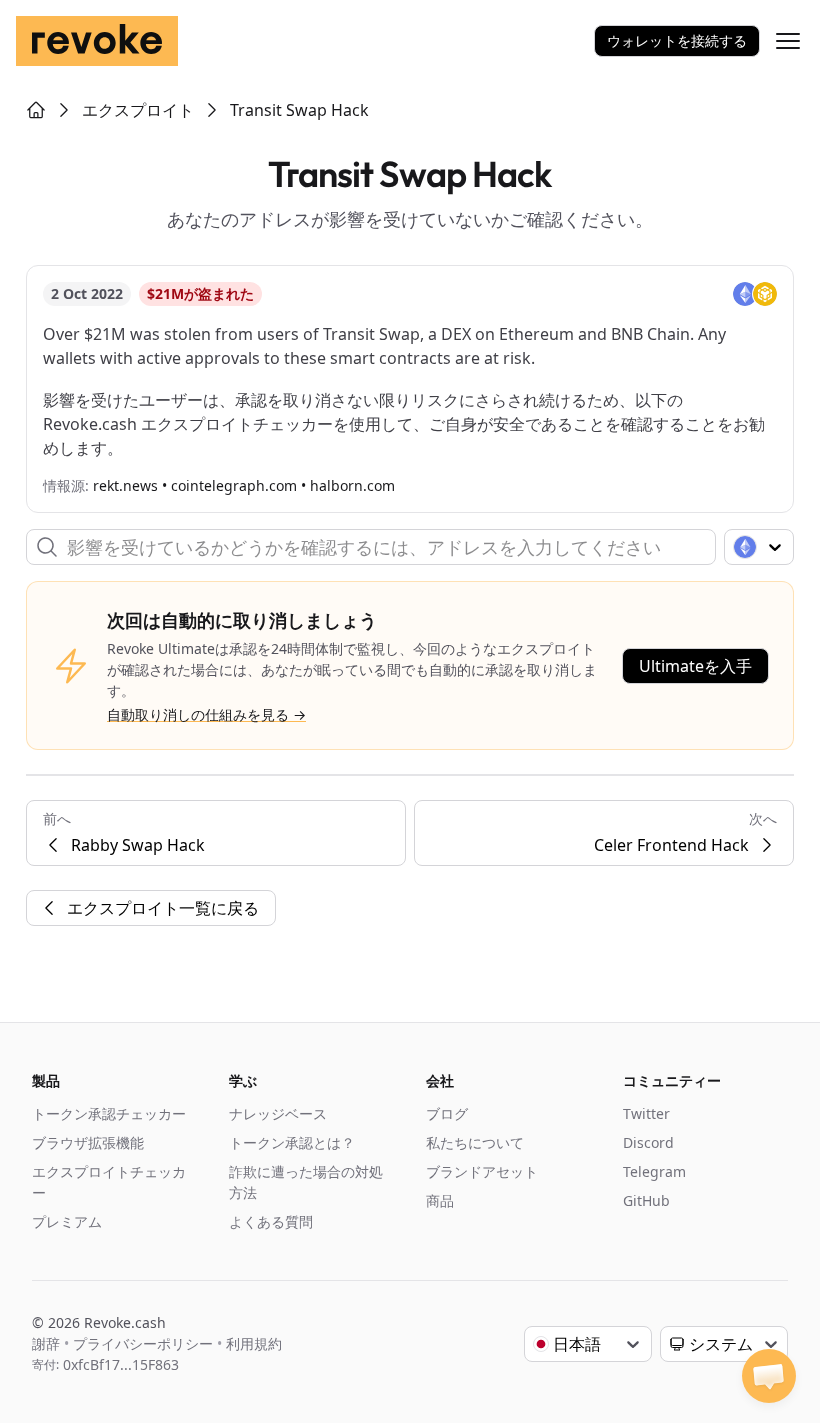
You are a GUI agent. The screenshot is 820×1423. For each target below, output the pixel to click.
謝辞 (46, 1343)
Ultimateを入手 (695, 666)
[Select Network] (759, 547)
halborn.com (352, 485)
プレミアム (67, 1221)
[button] (769, 1376)
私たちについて (475, 1142)
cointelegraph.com (234, 485)
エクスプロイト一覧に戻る (163, 908)
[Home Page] (36, 110)
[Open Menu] (788, 41)
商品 (440, 1200)
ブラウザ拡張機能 (88, 1142)
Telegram (654, 1171)
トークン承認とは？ (292, 1142)
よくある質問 (271, 1221)
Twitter (646, 1113)
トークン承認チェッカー (109, 1113)
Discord (648, 1142)
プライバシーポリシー (143, 1343)
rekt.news (125, 485)
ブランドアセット (482, 1171)
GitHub (646, 1200)
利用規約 (254, 1343)
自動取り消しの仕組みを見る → (206, 714)
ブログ (447, 1113)
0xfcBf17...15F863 (121, 1364)
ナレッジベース (278, 1113)
